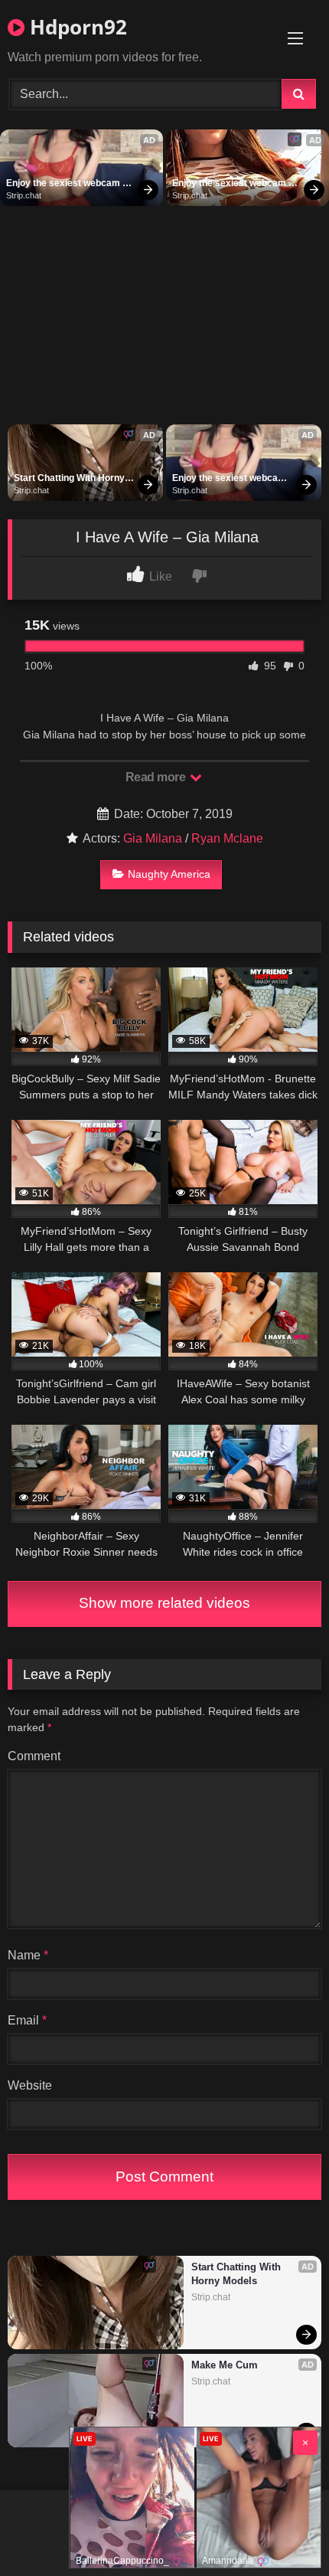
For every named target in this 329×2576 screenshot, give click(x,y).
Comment (34, 1756)
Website (30, 2085)
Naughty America (169, 874)
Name (28, 1955)
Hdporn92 (76, 27)
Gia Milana (153, 838)
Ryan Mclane (227, 838)
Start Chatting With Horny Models (70, 479)
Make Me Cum (225, 2365)
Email (27, 2020)
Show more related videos (164, 1603)
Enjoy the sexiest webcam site (64, 184)
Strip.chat (24, 195)
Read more (157, 777)
